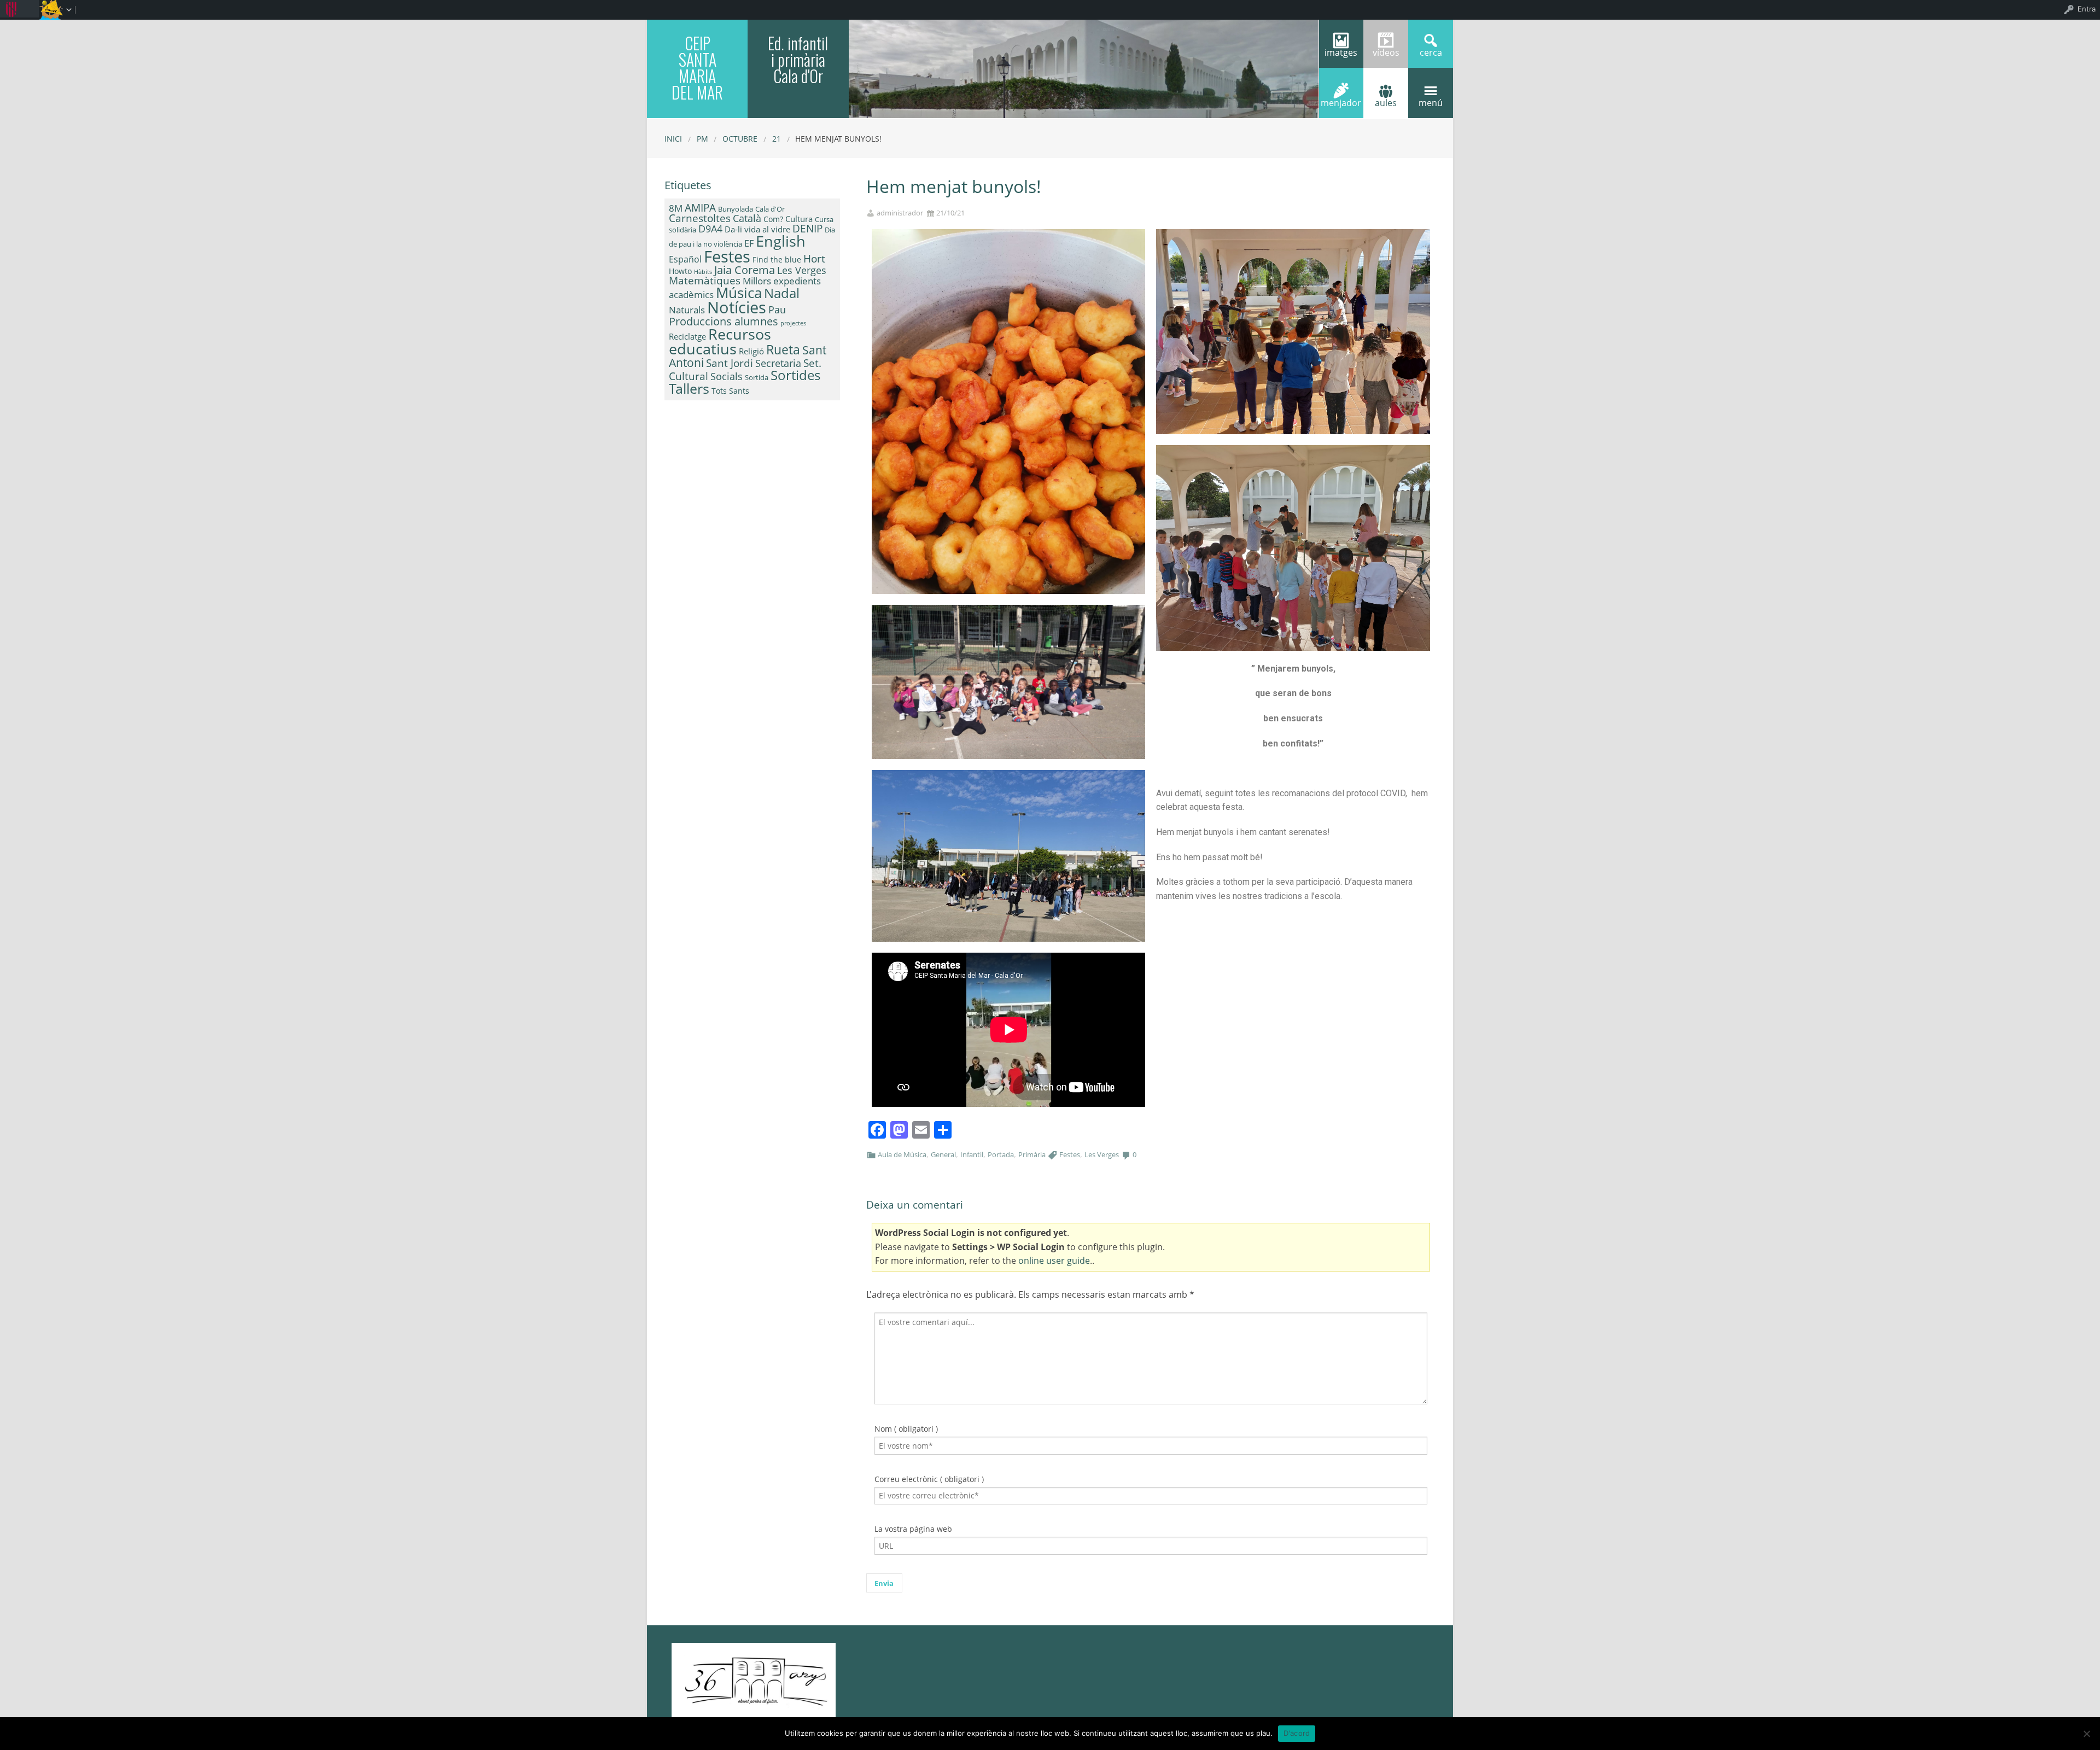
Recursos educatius (720, 341)
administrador (900, 213)
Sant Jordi (730, 363)
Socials (727, 376)
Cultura (799, 219)
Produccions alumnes (724, 321)
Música (739, 293)
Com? (773, 219)
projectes (793, 323)
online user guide (1054, 1261)
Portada (1001, 1154)
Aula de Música (902, 1154)
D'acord (1297, 1733)
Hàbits (703, 272)
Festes (1070, 1154)
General (943, 1154)
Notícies (737, 307)
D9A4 (710, 229)
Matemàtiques (705, 280)
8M (676, 208)
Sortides (795, 375)
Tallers (689, 388)
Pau (777, 310)
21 (777, 139)
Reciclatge (687, 336)
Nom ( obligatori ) (906, 1429)
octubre (740, 139)
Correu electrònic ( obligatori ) (929, 1479)
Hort (814, 259)
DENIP (807, 228)
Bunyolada (736, 209)
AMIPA (700, 208)
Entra (2087, 9)
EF (749, 243)
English (781, 241)
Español (685, 259)
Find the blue (777, 259)
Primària (1032, 1154)
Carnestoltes (700, 218)
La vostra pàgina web (913, 1529)
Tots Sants (730, 391)
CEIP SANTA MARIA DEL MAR (697, 68)
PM (702, 139)
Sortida (757, 377)
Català (747, 218)
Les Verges (1102, 1154)
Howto (680, 271)
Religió (751, 351)
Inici (673, 139)
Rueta (783, 349)
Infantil (972, 1154)
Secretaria (778, 363)
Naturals (687, 310)
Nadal (782, 293)
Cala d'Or (770, 209)
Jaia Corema (745, 270)
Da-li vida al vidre (757, 229)
